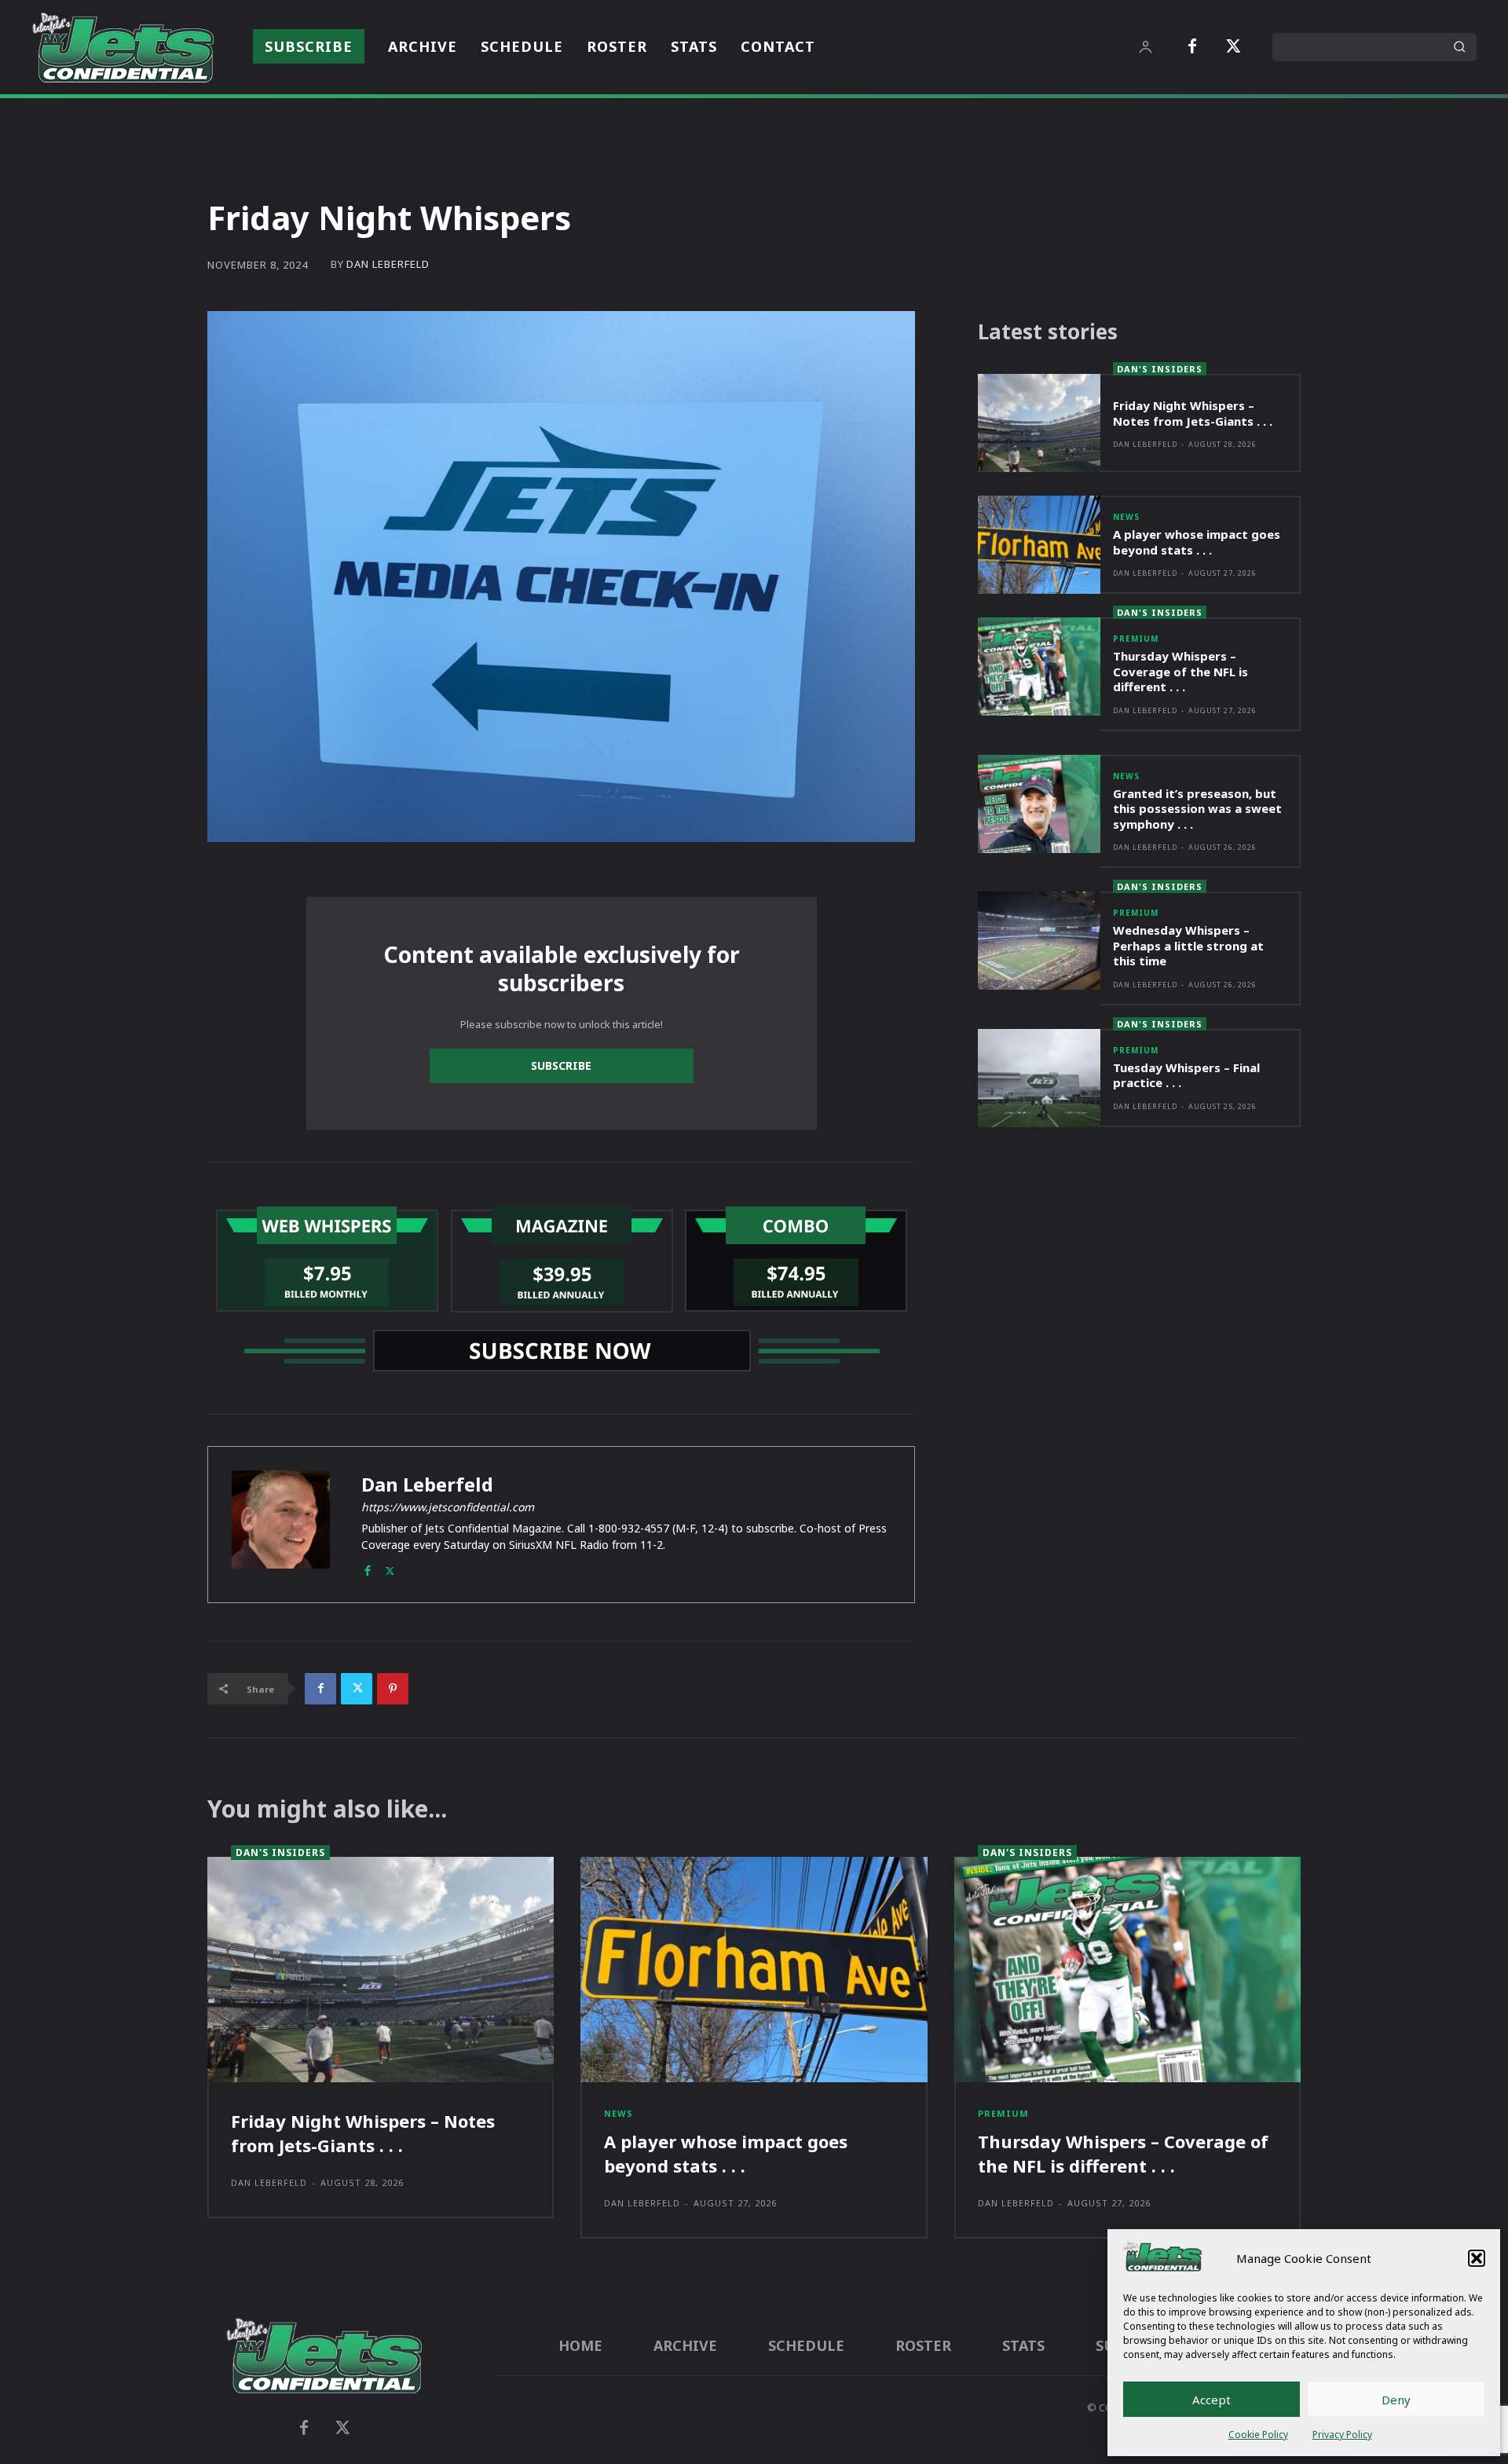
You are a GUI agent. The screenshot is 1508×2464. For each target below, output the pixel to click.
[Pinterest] (393, 1689)
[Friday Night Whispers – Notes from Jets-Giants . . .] (1039, 423)
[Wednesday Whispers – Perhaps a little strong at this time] (1039, 941)
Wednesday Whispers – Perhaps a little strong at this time (1188, 945)
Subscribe (561, 1065)
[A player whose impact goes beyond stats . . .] (1039, 545)
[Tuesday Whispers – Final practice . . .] (1039, 1078)
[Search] (1459, 47)
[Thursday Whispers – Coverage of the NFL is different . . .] (1039, 666)
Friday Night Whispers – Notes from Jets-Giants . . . (1193, 413)
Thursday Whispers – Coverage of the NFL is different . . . (1180, 671)
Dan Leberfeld (388, 264)
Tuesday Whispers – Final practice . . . (1186, 1075)
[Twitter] (1233, 47)
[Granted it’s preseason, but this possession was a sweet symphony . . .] (1039, 804)
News (1126, 517)
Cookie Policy (1258, 2435)
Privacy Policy (1342, 2435)
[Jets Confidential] (123, 47)
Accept (1212, 2400)
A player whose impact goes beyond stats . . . (1197, 542)
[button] (1477, 2258)
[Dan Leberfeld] (281, 1525)
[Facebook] (1192, 47)
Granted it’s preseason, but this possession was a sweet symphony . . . (1197, 809)
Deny (1396, 2400)
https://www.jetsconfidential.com (448, 1507)
